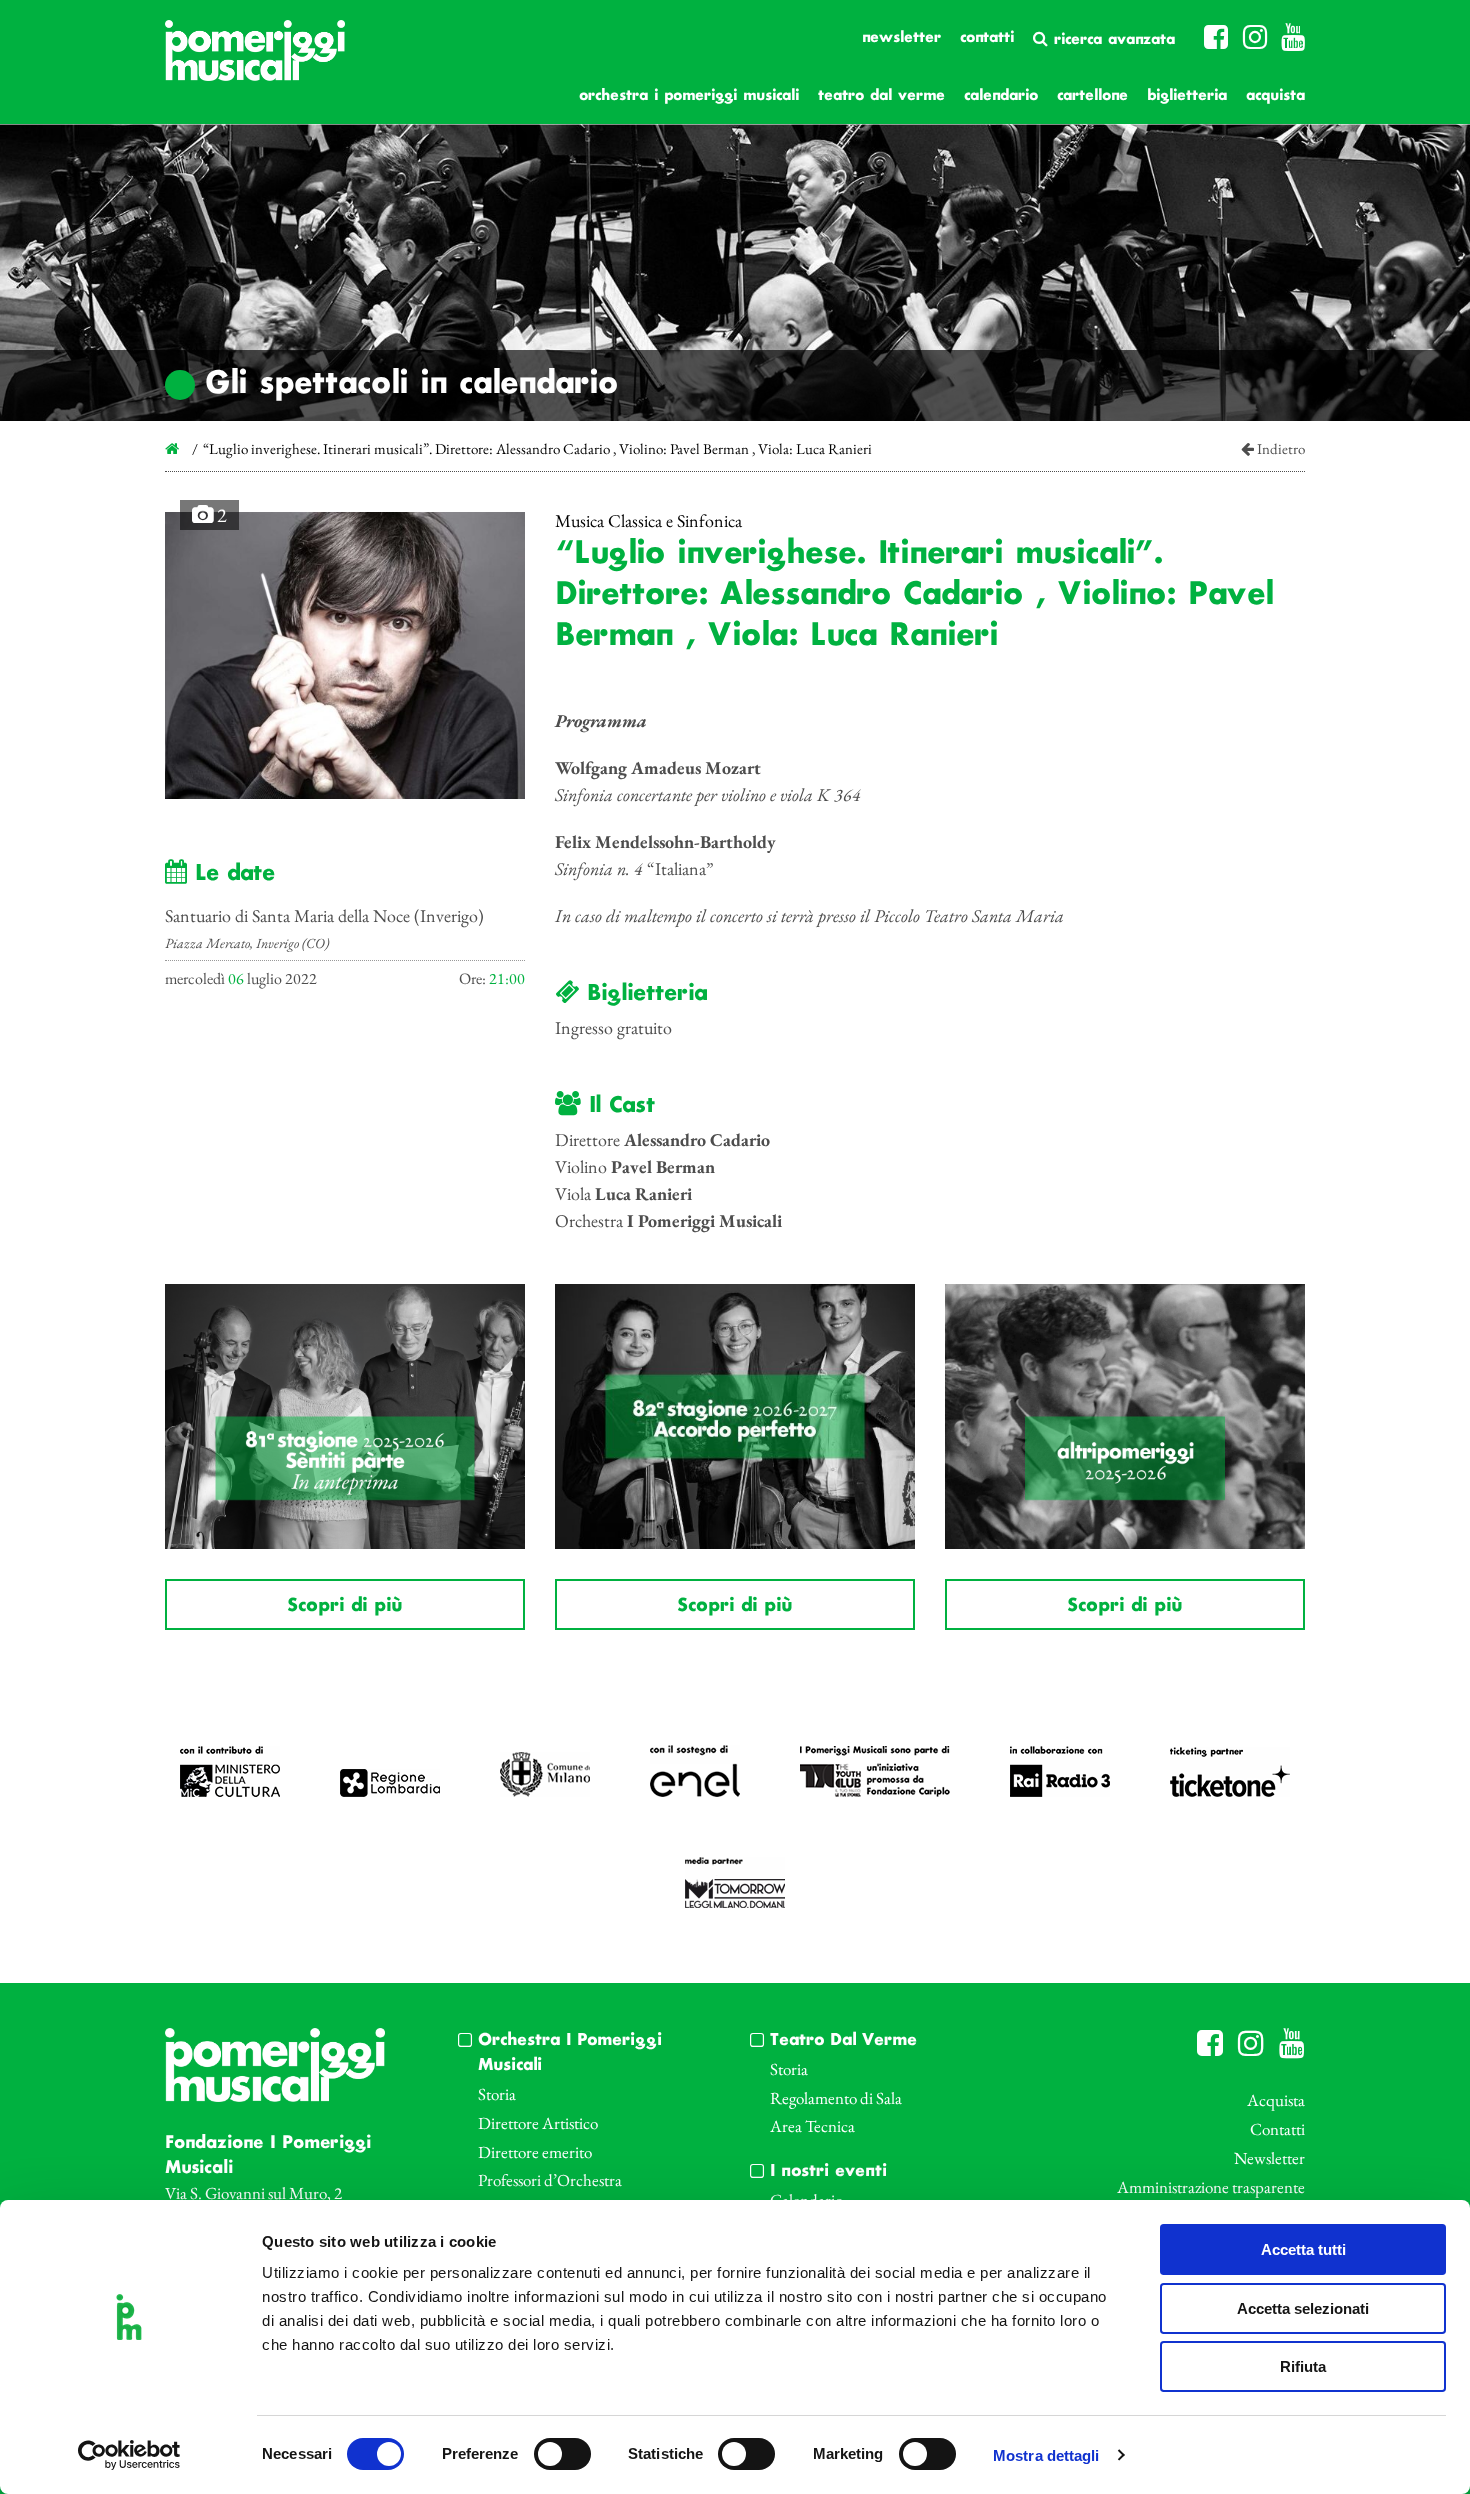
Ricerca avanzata (1111, 40)
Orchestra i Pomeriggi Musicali (689, 96)
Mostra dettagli (1046, 2455)
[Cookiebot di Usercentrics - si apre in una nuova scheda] (129, 2455)
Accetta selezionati (1303, 2308)
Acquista (1275, 96)
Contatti (987, 38)
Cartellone (1092, 96)
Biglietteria (1187, 96)
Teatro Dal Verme (881, 96)
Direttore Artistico (538, 2123)
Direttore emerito (535, 2152)
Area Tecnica (812, 2126)
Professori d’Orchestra (550, 2180)
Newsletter (901, 38)
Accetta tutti (1303, 2249)
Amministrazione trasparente (1211, 2187)
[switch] (562, 2454)
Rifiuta (1303, 2366)
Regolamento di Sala (836, 2098)
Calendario (1001, 96)
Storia (497, 2094)
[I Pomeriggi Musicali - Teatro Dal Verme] (255, 60)
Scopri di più (344, 1606)
